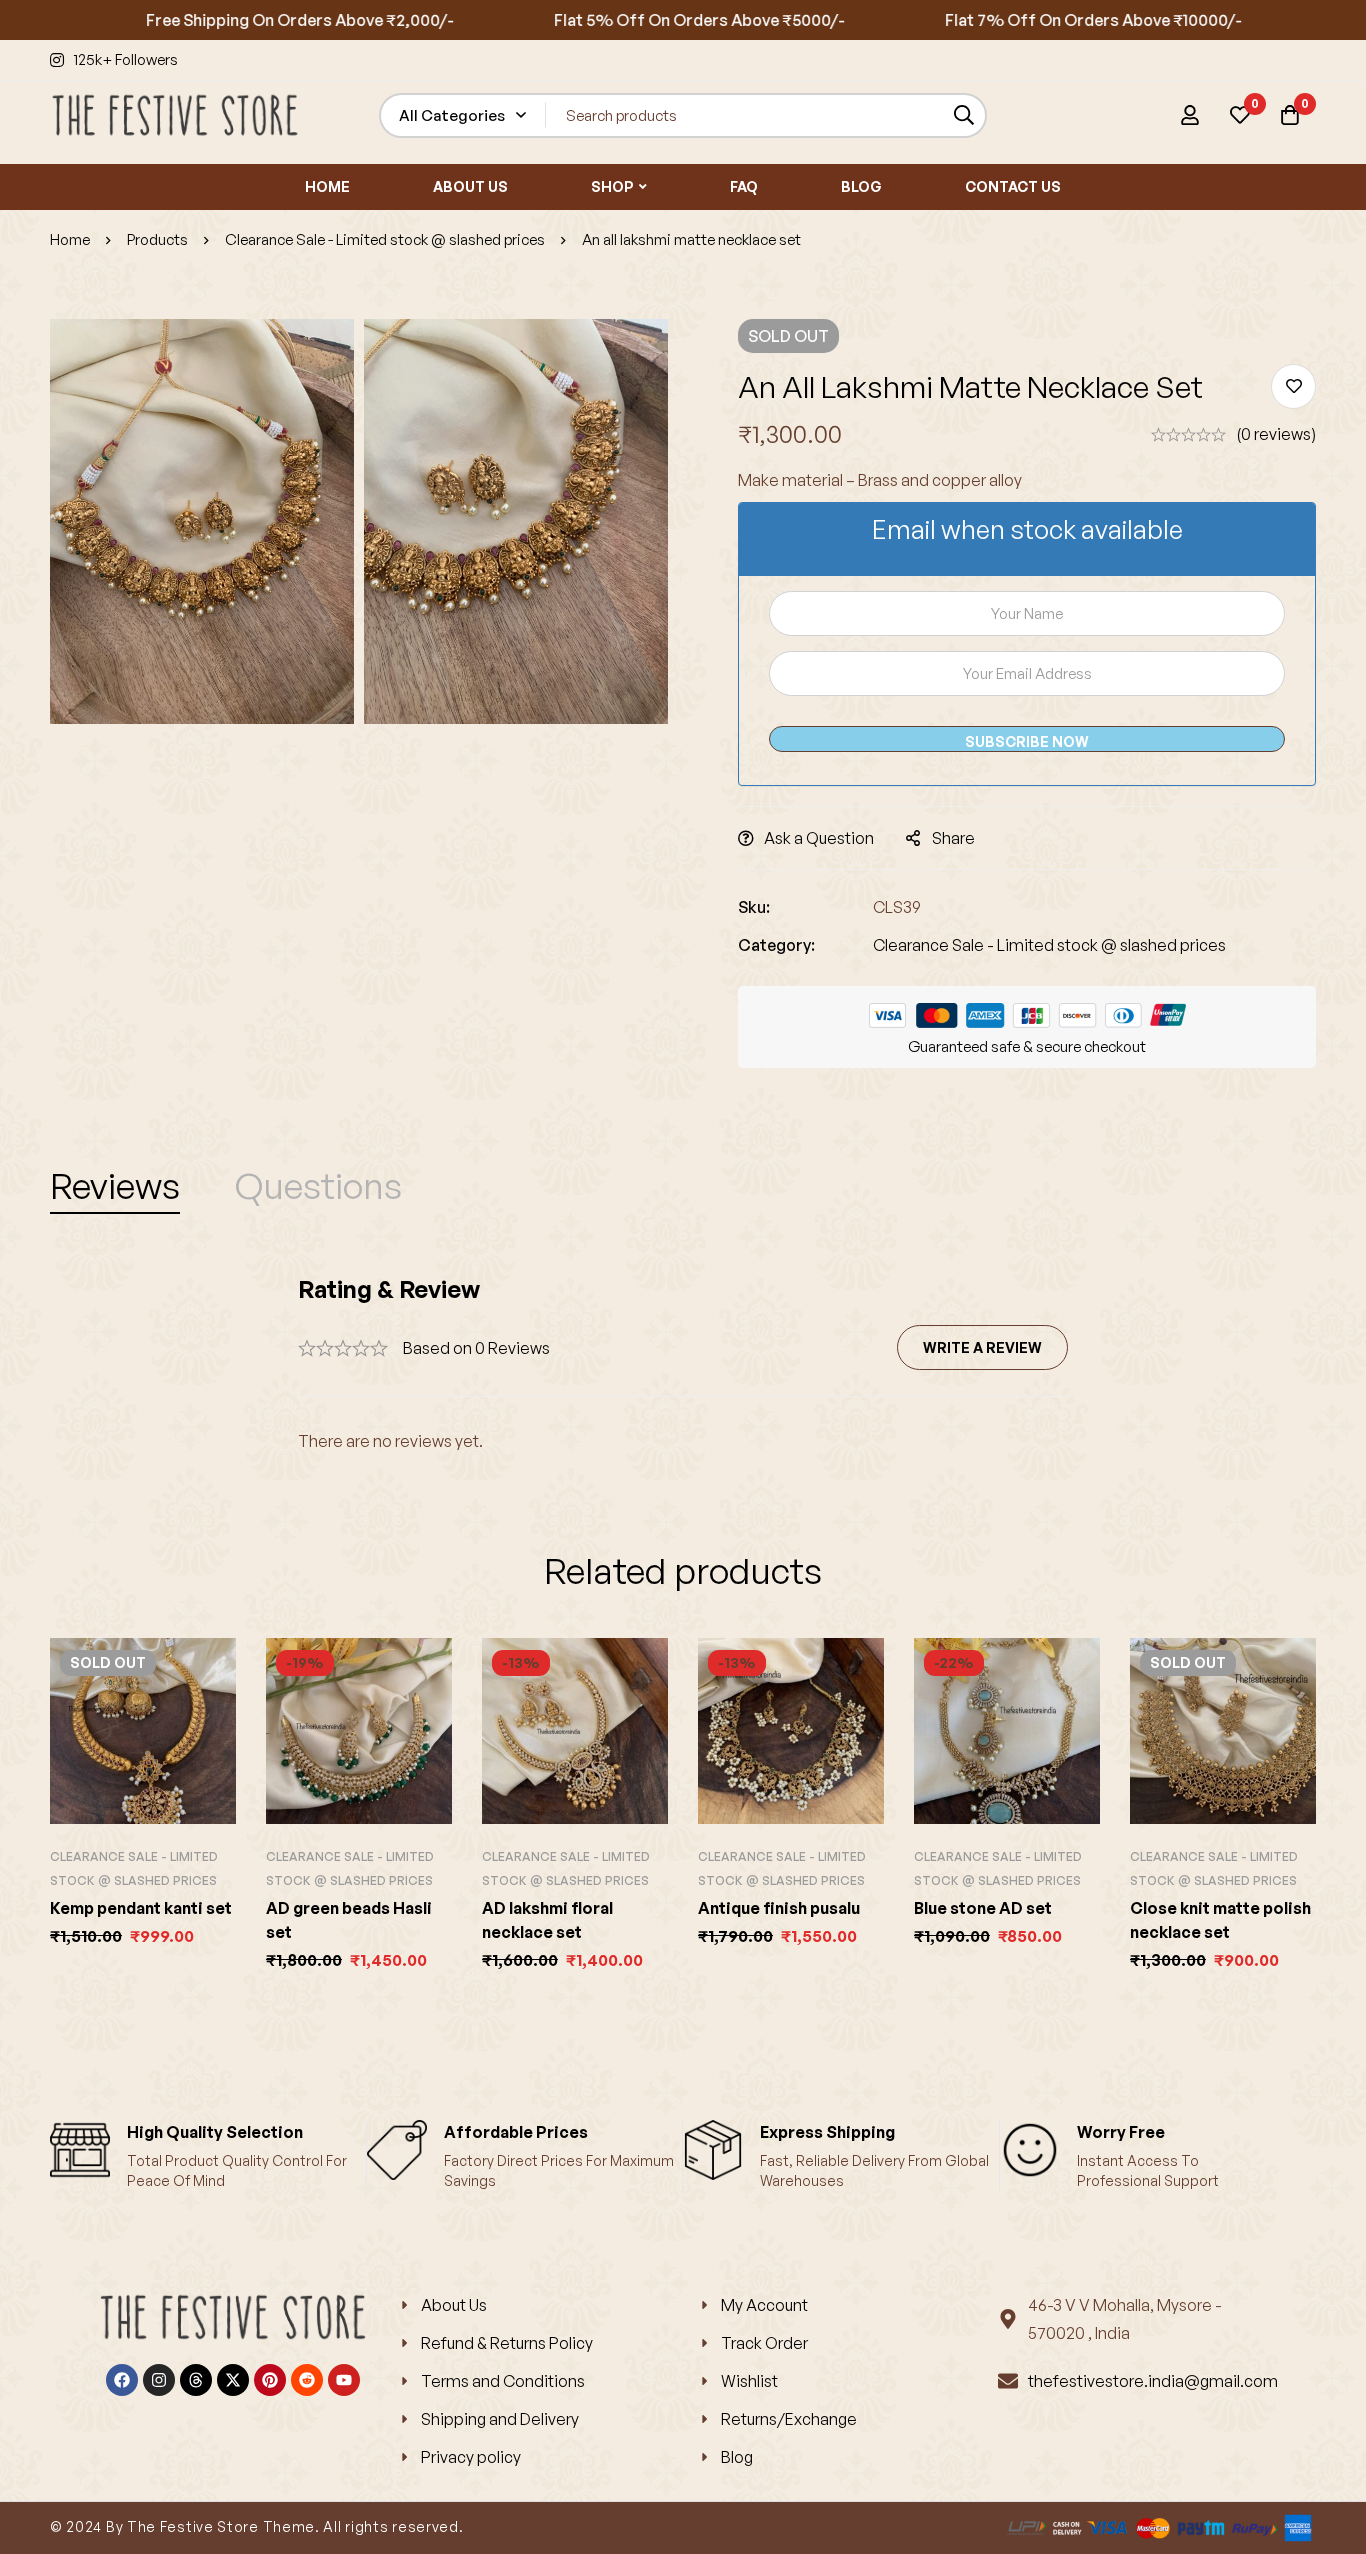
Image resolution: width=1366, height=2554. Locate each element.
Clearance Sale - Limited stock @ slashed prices (385, 239)
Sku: (754, 907)
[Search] (964, 115)
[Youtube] (344, 2380)
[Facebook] (122, 2380)
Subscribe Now (1027, 741)
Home (70, 239)
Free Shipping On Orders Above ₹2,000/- (243, 20)
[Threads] (196, 2380)
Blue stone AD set (983, 1908)
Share (953, 838)
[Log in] (1190, 115)
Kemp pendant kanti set (141, 1908)
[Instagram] (159, 2380)
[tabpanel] (683, 1364)
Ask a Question (819, 838)
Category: (776, 945)
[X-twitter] (233, 2380)
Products (157, 239)
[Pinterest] (270, 2380)
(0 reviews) (1276, 434)
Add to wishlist (1293, 386)
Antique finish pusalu (779, 1908)
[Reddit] (307, 2380)
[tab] (115, 1186)
